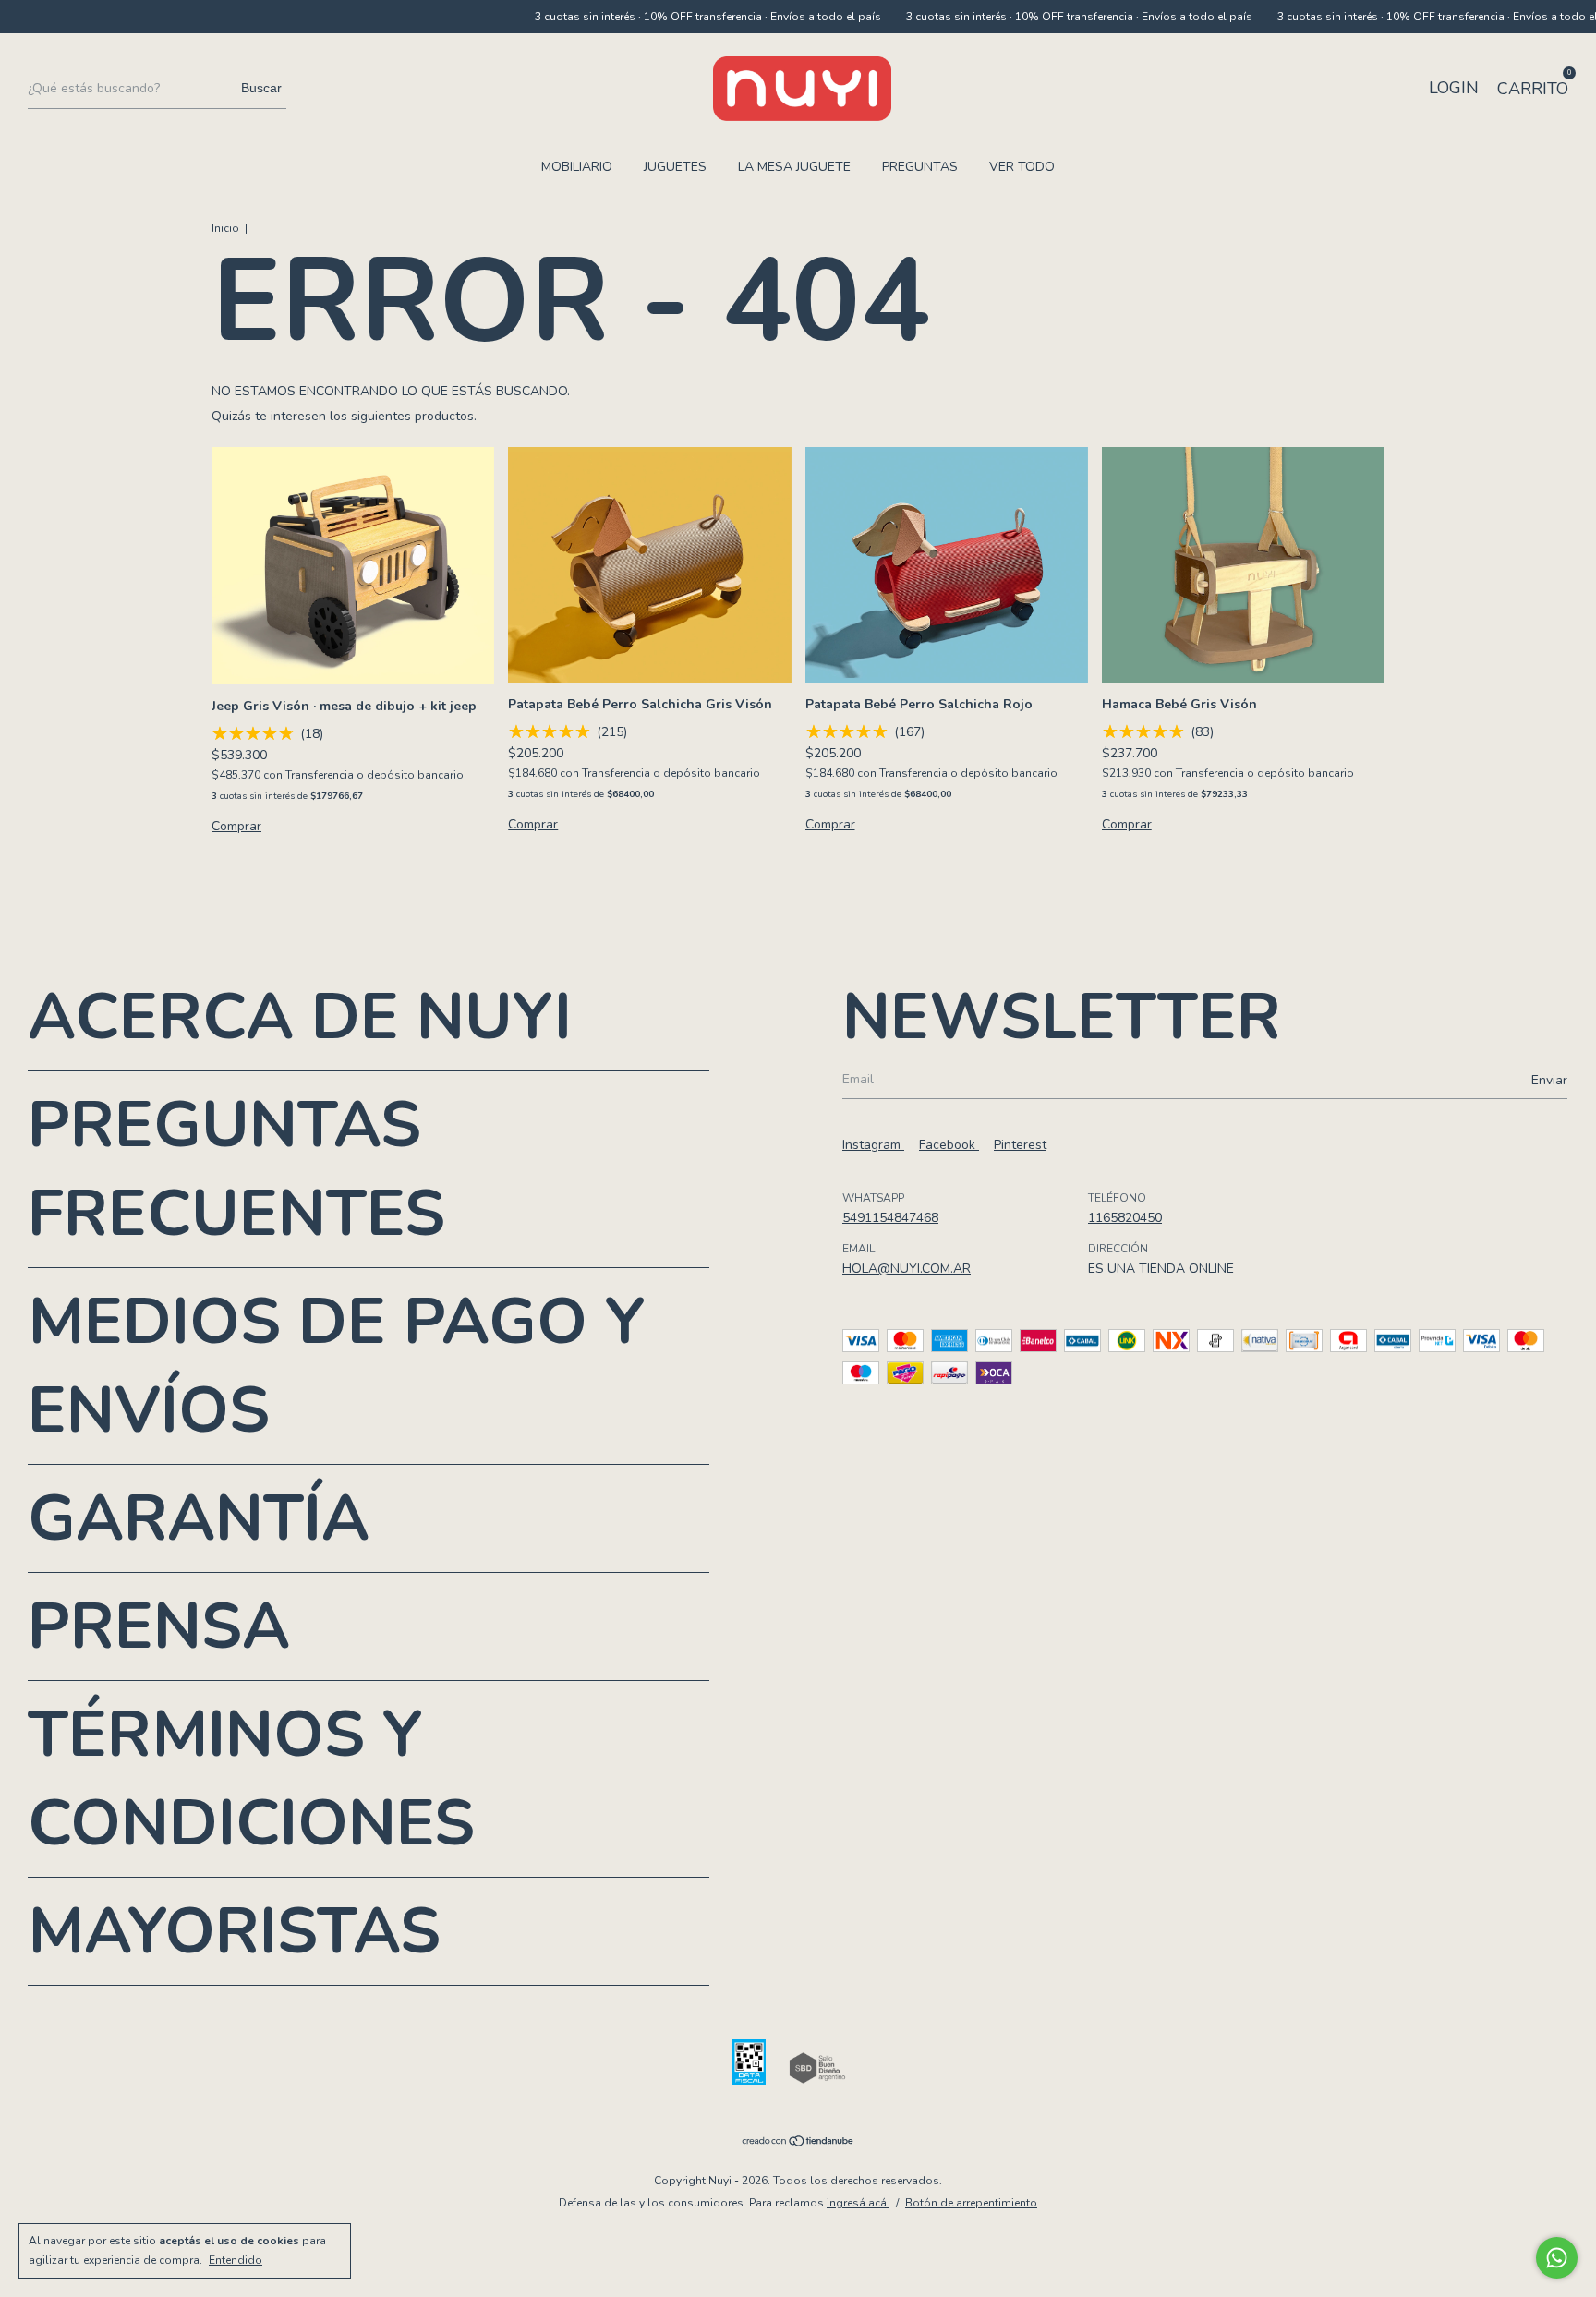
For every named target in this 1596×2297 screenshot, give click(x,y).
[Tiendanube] (798, 2143)
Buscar (261, 88)
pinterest (1020, 1145)
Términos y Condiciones (251, 1779)
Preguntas (920, 167)
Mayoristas (234, 1931)
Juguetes (675, 167)
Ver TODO (1022, 167)
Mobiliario (577, 167)
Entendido (236, 2260)
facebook (949, 1145)
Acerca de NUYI (300, 1017)
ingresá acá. (858, 2203)
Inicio (225, 228)
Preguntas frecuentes (236, 1169)
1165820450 (1125, 1218)
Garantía (199, 1518)
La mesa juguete (794, 167)
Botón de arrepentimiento (971, 2203)
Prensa (159, 1626)
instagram (873, 1145)
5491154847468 (890, 1218)
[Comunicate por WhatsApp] (1557, 2258)
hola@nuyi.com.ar (907, 1269)
